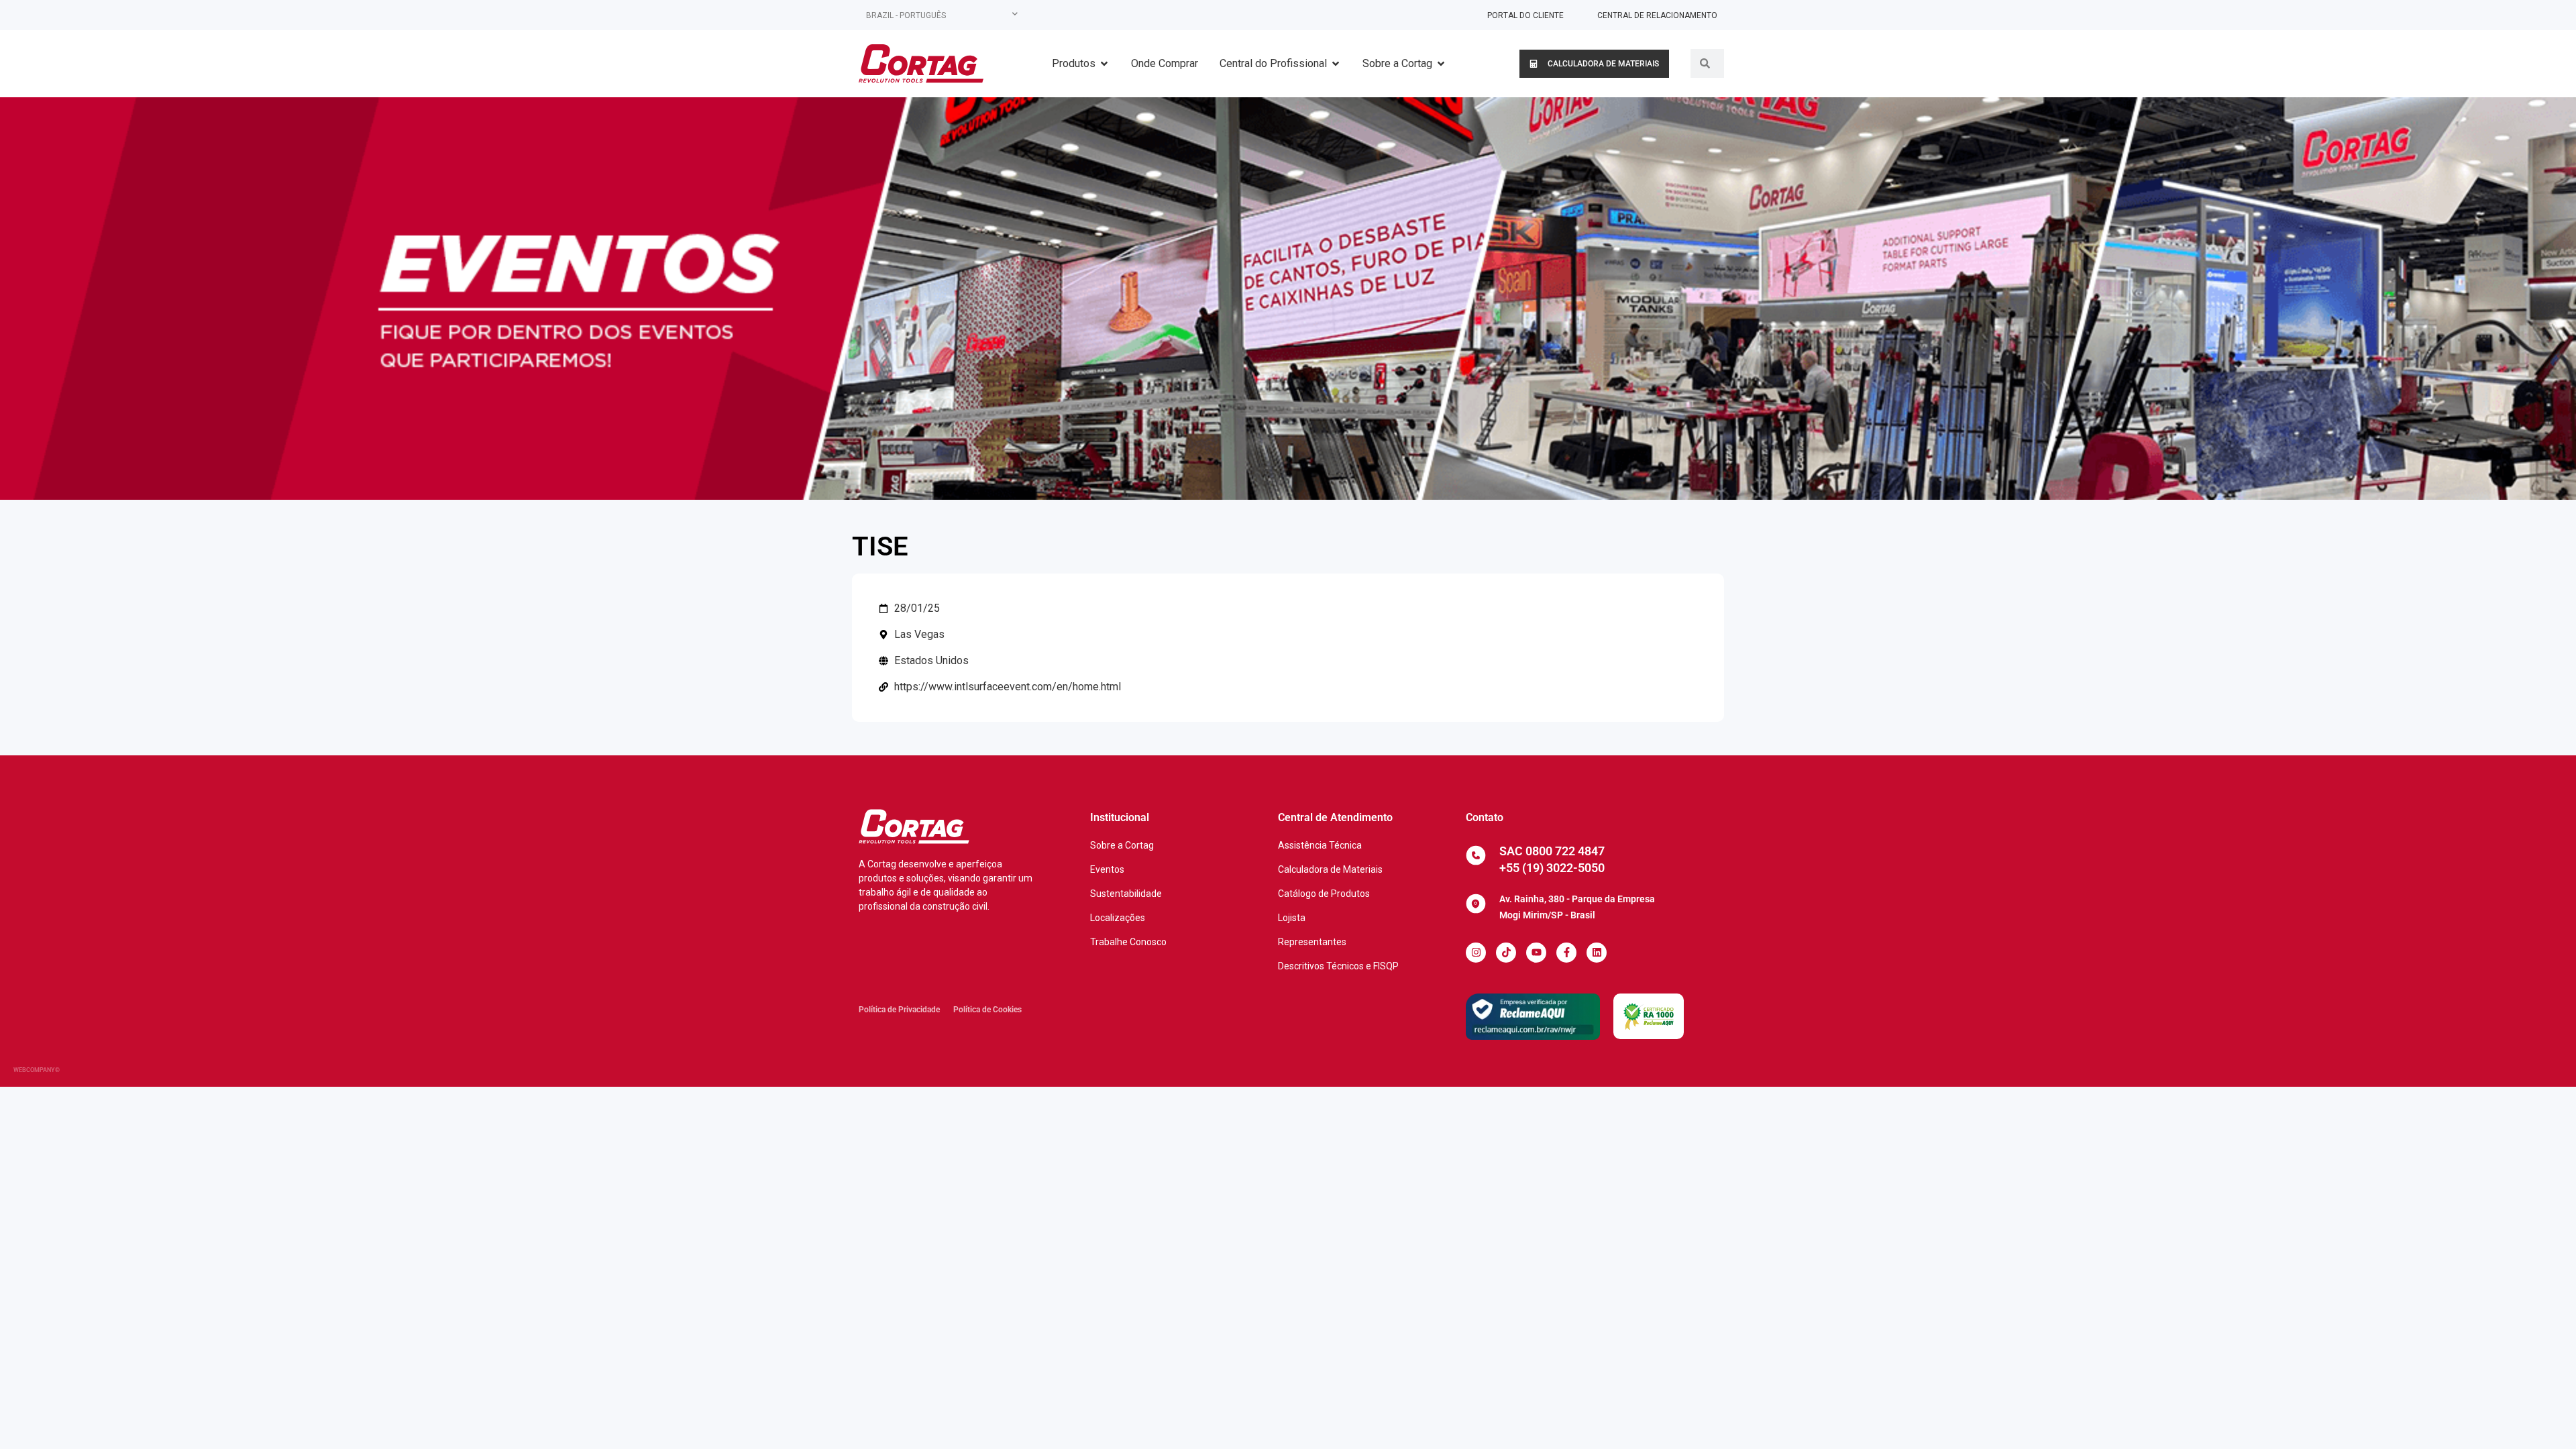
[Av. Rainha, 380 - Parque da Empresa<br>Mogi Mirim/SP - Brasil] (1476, 904)
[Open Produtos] (1104, 64)
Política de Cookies (987, 1010)
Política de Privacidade (899, 1010)
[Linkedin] (1597, 953)
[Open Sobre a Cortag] (1441, 64)
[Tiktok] (1506, 953)
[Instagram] (1476, 953)
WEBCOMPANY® (37, 1070)
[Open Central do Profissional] (1336, 64)
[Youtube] (1536, 953)
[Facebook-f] (1566, 953)
